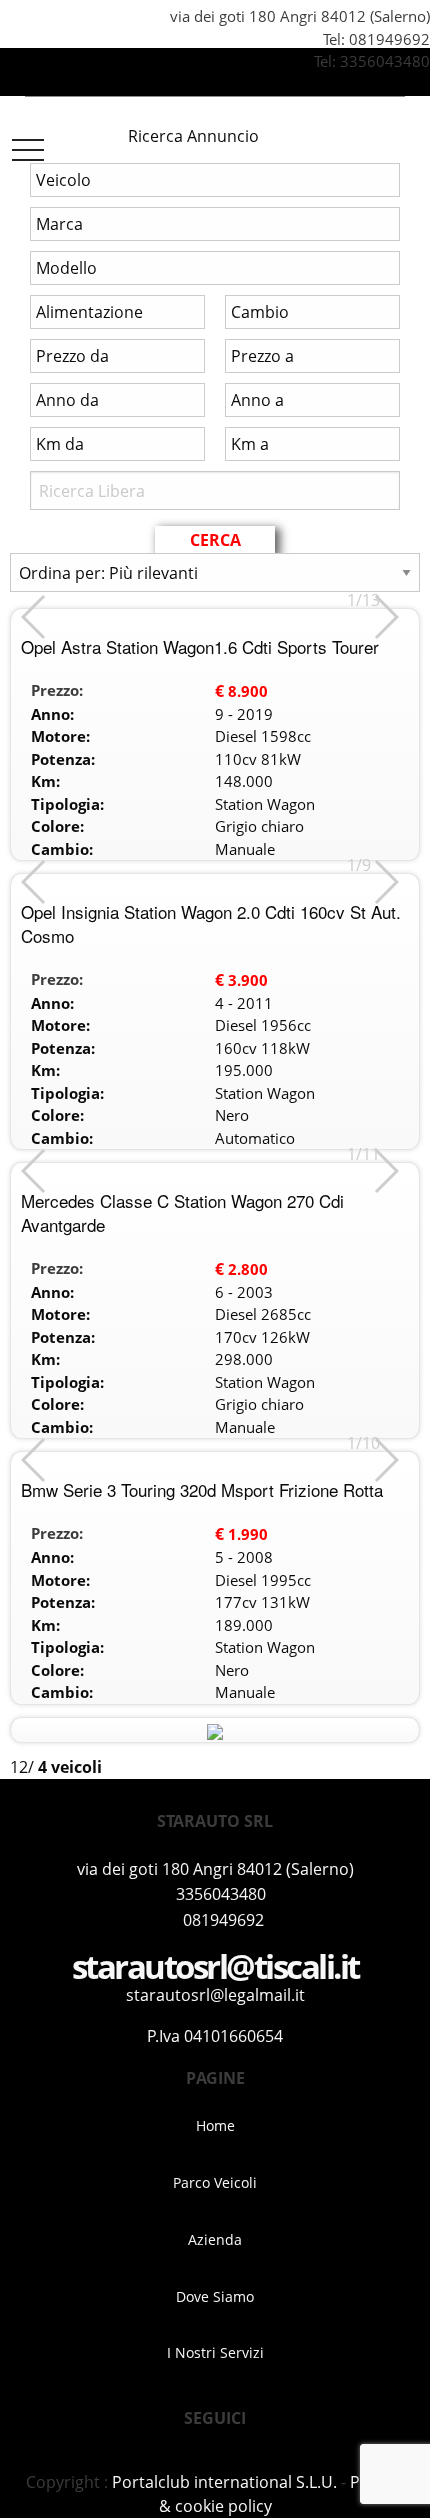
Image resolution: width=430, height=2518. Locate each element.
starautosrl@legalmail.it (215, 1995)
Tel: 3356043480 (370, 61)
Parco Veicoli (215, 2182)
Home (215, 2125)
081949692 (389, 39)
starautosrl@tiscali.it (215, 1966)
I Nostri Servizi (215, 2352)
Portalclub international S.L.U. (224, 2482)
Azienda (215, 2239)
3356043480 (221, 1894)
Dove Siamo (215, 2296)
